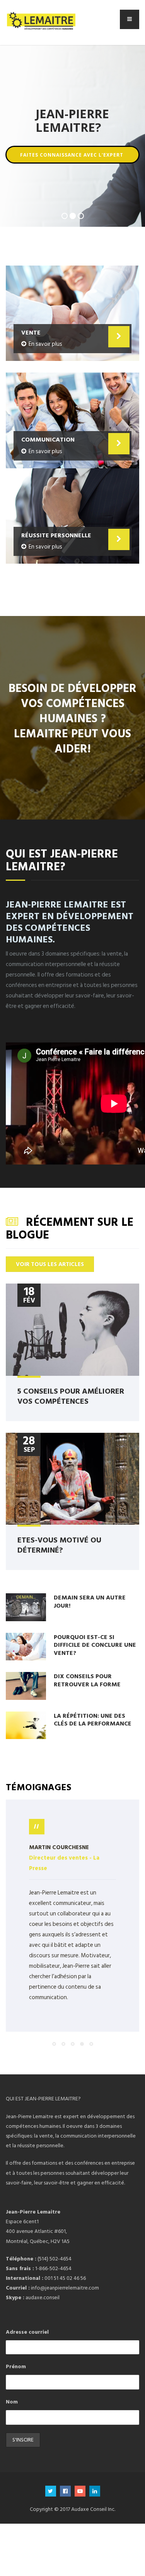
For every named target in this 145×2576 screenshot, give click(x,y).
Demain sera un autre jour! (90, 1601)
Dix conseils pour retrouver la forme (87, 1680)
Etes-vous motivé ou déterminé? (59, 1544)
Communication (48, 439)
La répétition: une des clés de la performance (93, 1719)
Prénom (16, 2366)
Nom (12, 2402)
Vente (31, 332)
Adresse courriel (27, 2332)
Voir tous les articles (50, 1264)
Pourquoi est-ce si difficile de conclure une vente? (95, 1645)
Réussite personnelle (56, 535)
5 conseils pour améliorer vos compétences (71, 1396)
